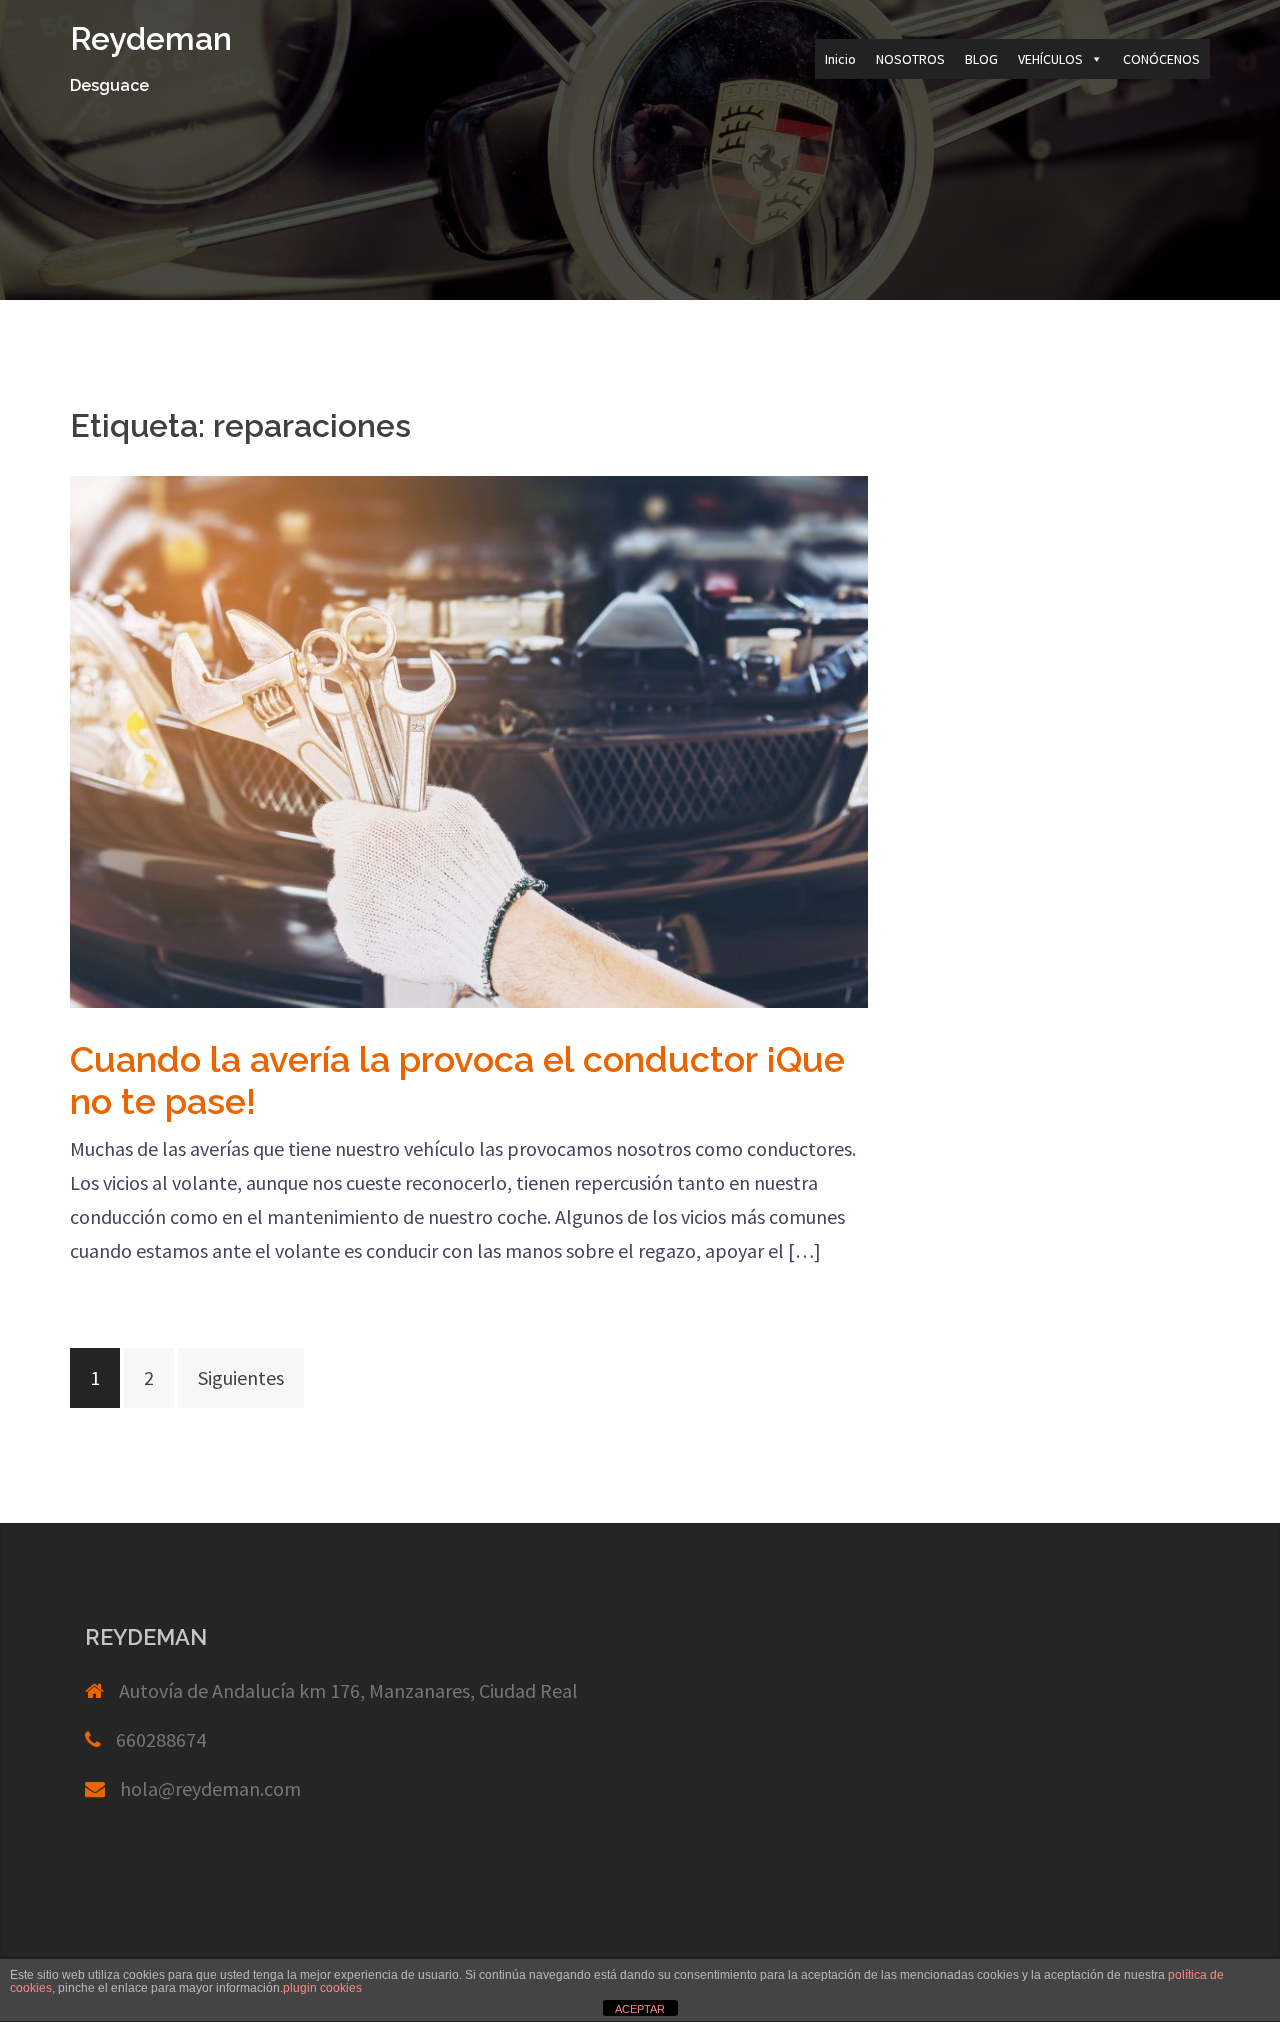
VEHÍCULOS (1050, 59)
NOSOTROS (910, 59)
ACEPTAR (640, 2009)
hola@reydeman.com (210, 1788)
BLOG (981, 59)
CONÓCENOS (1161, 59)
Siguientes (241, 1377)
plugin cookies (322, 1988)
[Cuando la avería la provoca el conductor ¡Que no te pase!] (469, 739)
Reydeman (151, 38)
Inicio (840, 59)
